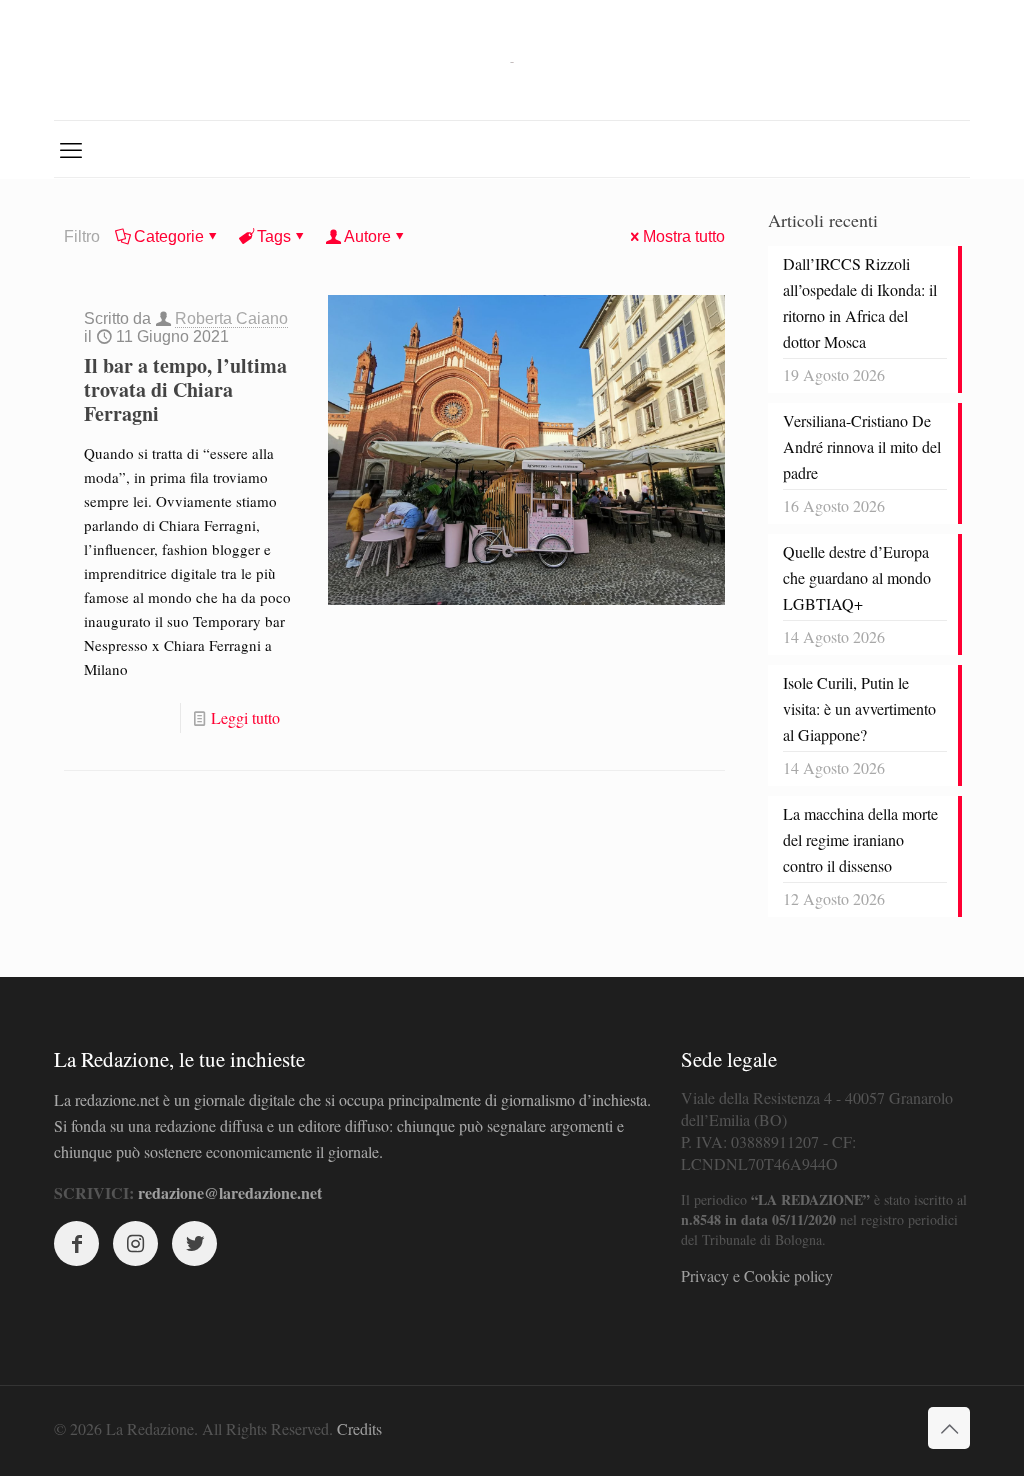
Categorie (169, 236)
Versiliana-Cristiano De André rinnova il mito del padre (862, 446)
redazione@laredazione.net (230, 1192)
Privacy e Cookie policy (757, 1275)
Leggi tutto (245, 717)
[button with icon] (76, 1243)
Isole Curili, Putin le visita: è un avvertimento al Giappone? (859, 708)
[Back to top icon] (949, 1428)
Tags (274, 236)
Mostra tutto (684, 236)
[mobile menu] (71, 149)
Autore (367, 236)
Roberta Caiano (231, 318)
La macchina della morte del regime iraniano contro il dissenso (860, 839)
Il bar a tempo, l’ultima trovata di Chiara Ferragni (185, 389)
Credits (359, 1428)
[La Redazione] (512, 60)
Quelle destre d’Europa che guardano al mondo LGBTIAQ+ (857, 577)
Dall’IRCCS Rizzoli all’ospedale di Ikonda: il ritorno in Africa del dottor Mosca (860, 302)
